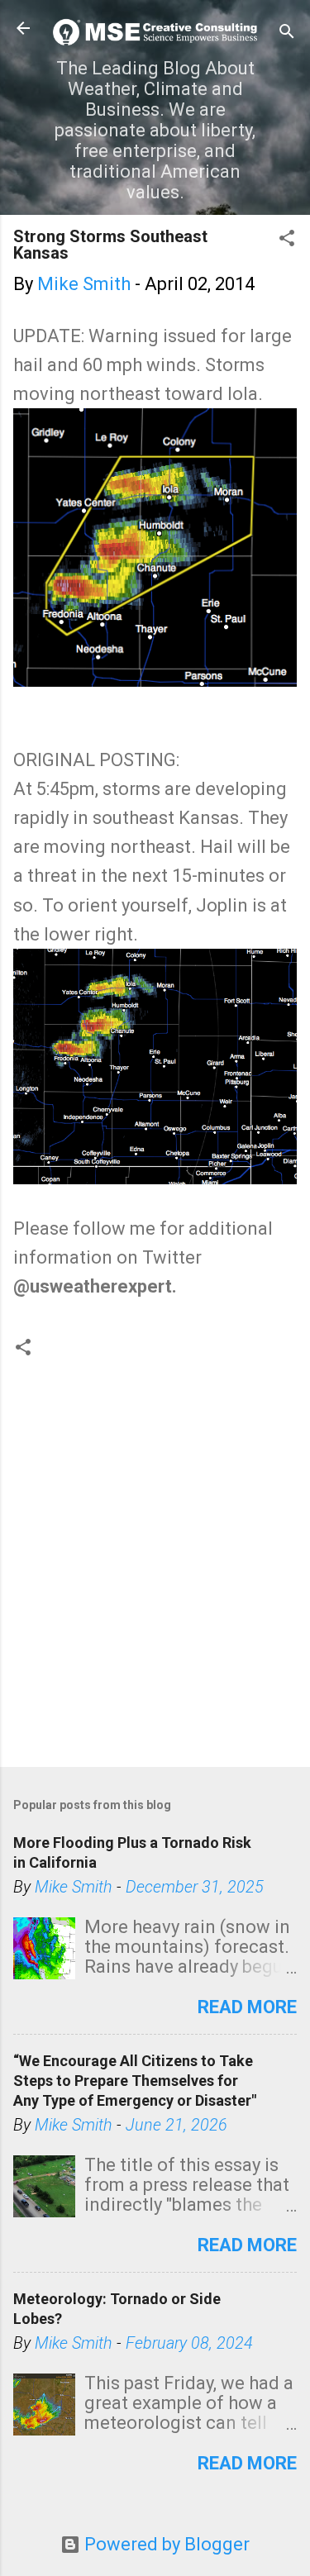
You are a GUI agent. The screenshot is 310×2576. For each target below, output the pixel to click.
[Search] (287, 33)
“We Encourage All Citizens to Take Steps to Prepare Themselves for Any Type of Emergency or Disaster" (135, 2081)
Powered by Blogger (165, 2544)
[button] (287, 240)
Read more (247, 2007)
